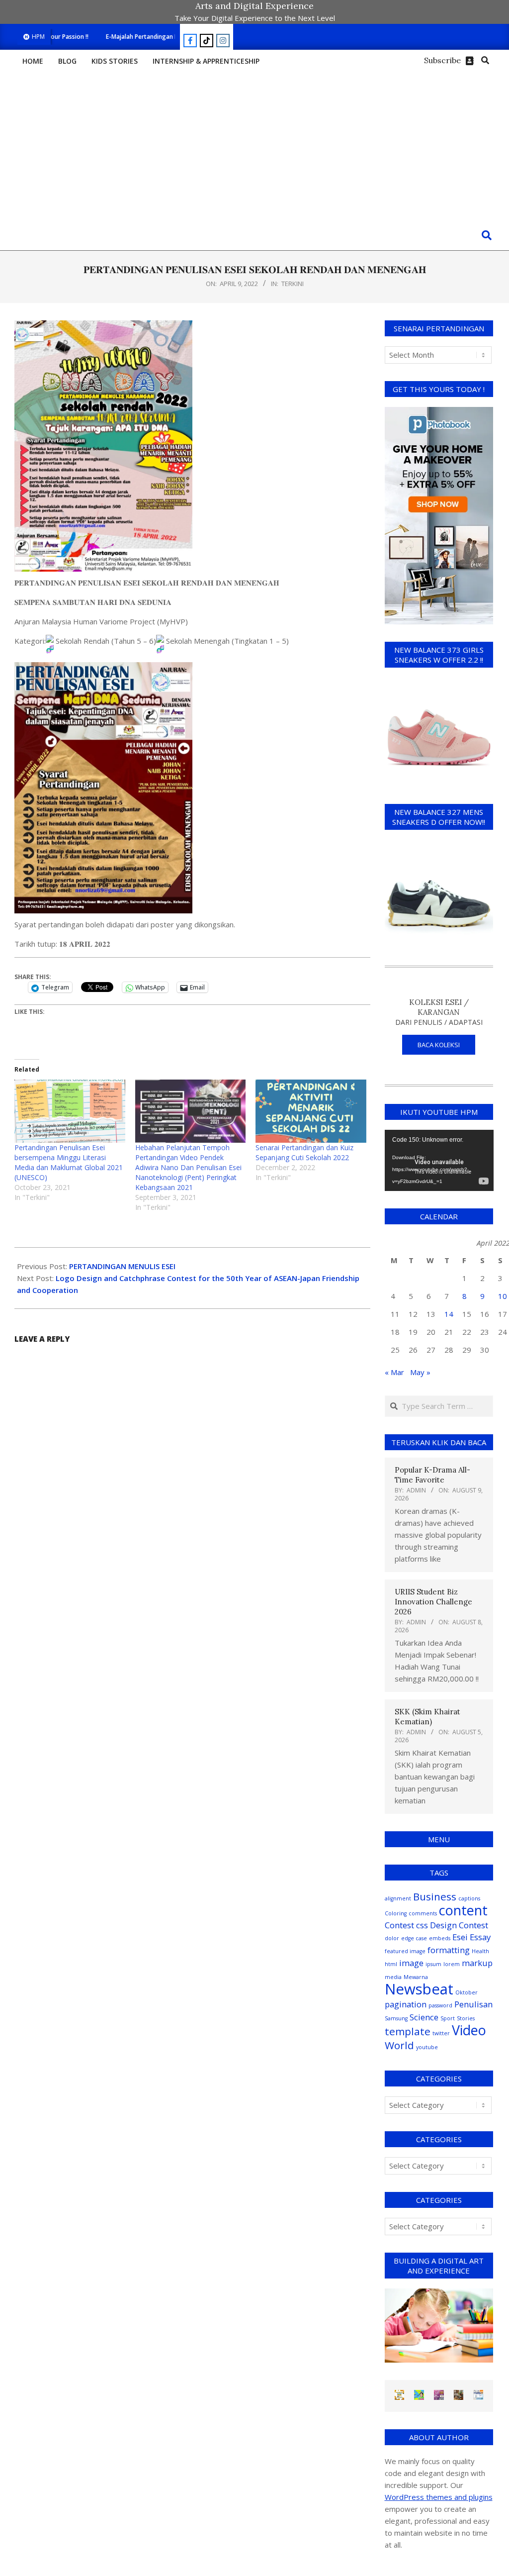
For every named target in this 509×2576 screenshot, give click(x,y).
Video (469, 2030)
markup (477, 1963)
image (411, 1963)
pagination (406, 2004)
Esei (460, 1937)
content (463, 1910)
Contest (399, 1925)
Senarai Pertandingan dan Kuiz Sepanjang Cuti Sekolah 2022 (304, 1152)
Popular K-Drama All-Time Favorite (432, 1475)
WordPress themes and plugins (439, 2497)
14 (449, 1314)
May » (420, 1372)
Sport (448, 2018)
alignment (398, 1898)
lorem (452, 1964)
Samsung (396, 2018)
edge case (414, 1938)
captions (469, 1898)
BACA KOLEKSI (439, 1045)
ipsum (433, 1964)
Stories (466, 2018)
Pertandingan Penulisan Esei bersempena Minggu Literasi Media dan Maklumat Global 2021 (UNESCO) (69, 1162)
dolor (392, 1938)
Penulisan (473, 2004)
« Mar (394, 1372)
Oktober (467, 1992)
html (391, 1964)
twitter (441, 2033)
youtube (427, 2047)
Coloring (396, 1913)
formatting (449, 1950)
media (393, 1977)
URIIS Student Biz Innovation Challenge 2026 (433, 1602)
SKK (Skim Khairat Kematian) (427, 1717)
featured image (405, 1951)
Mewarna (416, 1977)
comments (423, 1913)
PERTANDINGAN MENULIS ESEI (122, 1266)
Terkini (293, 284)
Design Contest (459, 1925)
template (408, 2031)
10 (503, 1296)
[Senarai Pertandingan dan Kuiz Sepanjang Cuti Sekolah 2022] (311, 1111)
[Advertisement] (254, 146)
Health (480, 1951)
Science (424, 2017)
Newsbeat (419, 1989)
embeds (440, 1938)
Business (435, 1896)
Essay (480, 1937)
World (399, 2045)
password (440, 2005)
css (422, 1925)
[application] (439, 1160)
